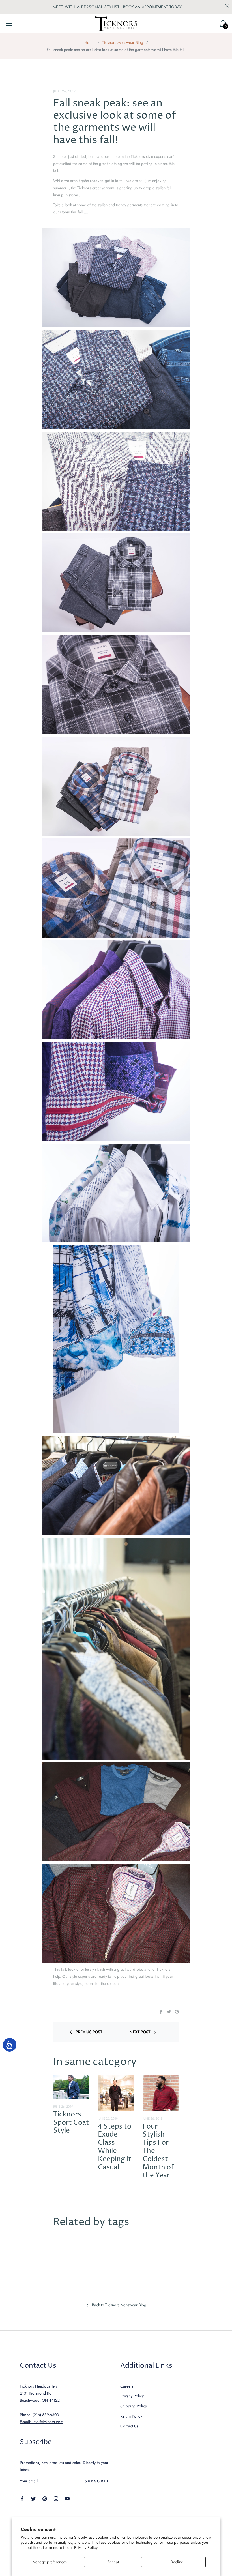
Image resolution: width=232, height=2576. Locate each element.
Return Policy (131, 2416)
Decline (177, 2562)
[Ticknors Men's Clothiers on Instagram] (56, 2498)
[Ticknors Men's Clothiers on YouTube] (67, 2498)
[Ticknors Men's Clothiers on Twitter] (33, 2498)
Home (89, 42)
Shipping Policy (134, 2406)
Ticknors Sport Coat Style (71, 2123)
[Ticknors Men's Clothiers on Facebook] (22, 2498)
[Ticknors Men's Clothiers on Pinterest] (45, 2498)
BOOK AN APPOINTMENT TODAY (152, 7)
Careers (127, 2386)
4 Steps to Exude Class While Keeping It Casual (115, 2147)
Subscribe (98, 2481)
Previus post (89, 2032)
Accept (113, 2562)
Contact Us (129, 2426)
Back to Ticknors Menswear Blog (119, 2305)
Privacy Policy (86, 2547)
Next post (140, 2032)
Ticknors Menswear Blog (123, 42)
